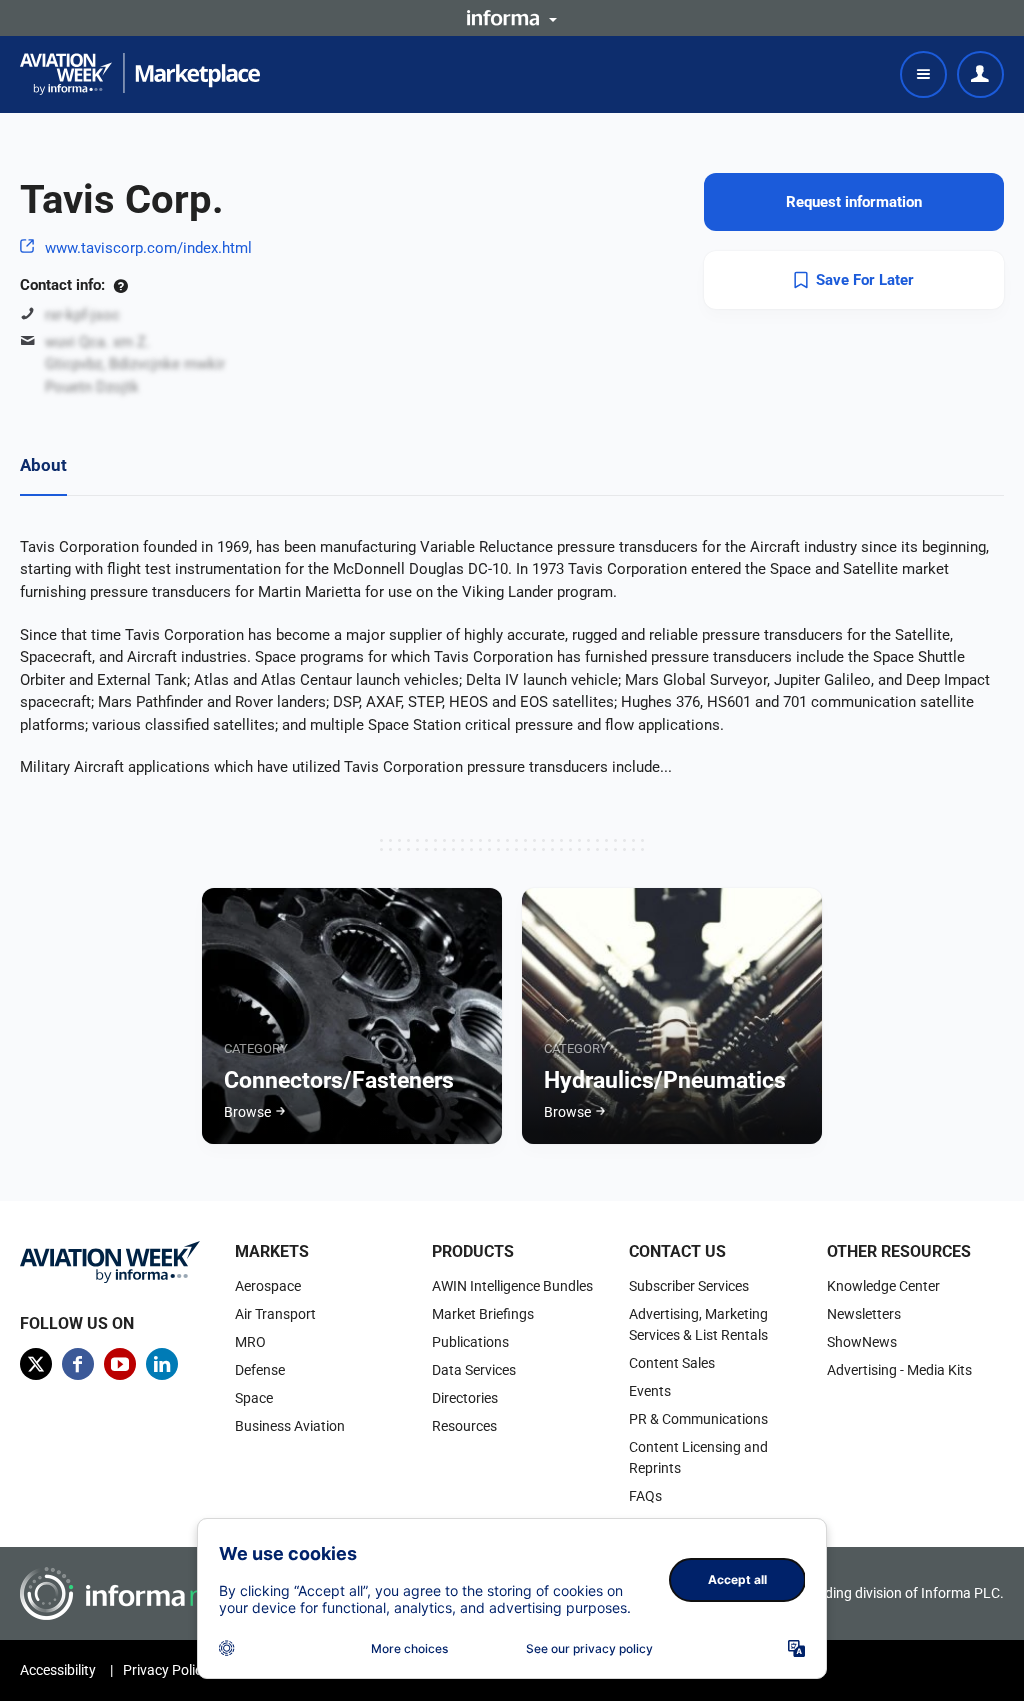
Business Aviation (290, 1426)
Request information (854, 202)
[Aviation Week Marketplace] (140, 74)
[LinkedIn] (162, 1364)
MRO (250, 1342)
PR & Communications (698, 1419)
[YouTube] (120, 1364)
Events (650, 1391)
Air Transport (275, 1314)
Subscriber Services (689, 1286)
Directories (465, 1398)
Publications (470, 1342)
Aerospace (268, 1286)
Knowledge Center (883, 1286)
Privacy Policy (166, 1670)
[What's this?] (120, 285)
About (43, 465)
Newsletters (864, 1314)
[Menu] (923, 74)
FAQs (645, 1496)
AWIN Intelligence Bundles (512, 1286)
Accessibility (58, 1670)
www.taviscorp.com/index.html (148, 248)
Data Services (474, 1370)
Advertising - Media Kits (899, 1370)
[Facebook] (78, 1364)
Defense (260, 1370)
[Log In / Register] (980, 74)
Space (254, 1398)
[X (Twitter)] (36, 1364)
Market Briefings (483, 1314)
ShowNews (862, 1342)
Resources (464, 1426)
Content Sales (672, 1363)
